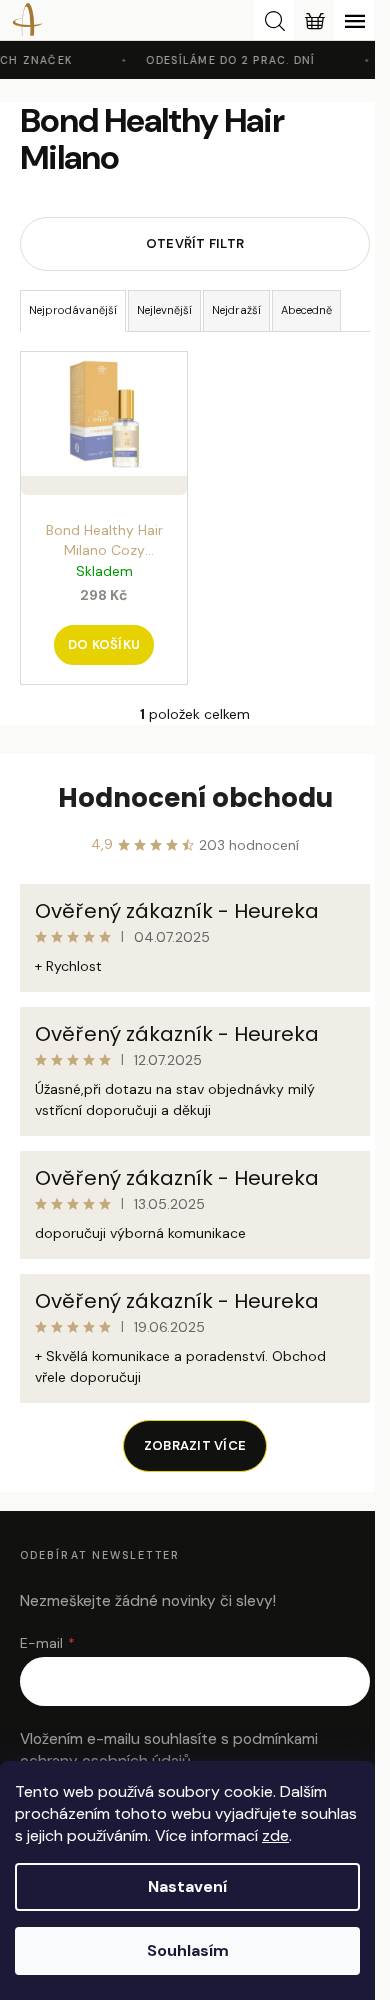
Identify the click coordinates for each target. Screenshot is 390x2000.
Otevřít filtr (195, 243)
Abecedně (306, 310)
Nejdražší (236, 310)
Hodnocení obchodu (195, 798)
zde (275, 1835)
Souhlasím (188, 1950)
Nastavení (187, 1886)
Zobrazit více (195, 1445)
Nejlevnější (164, 310)
